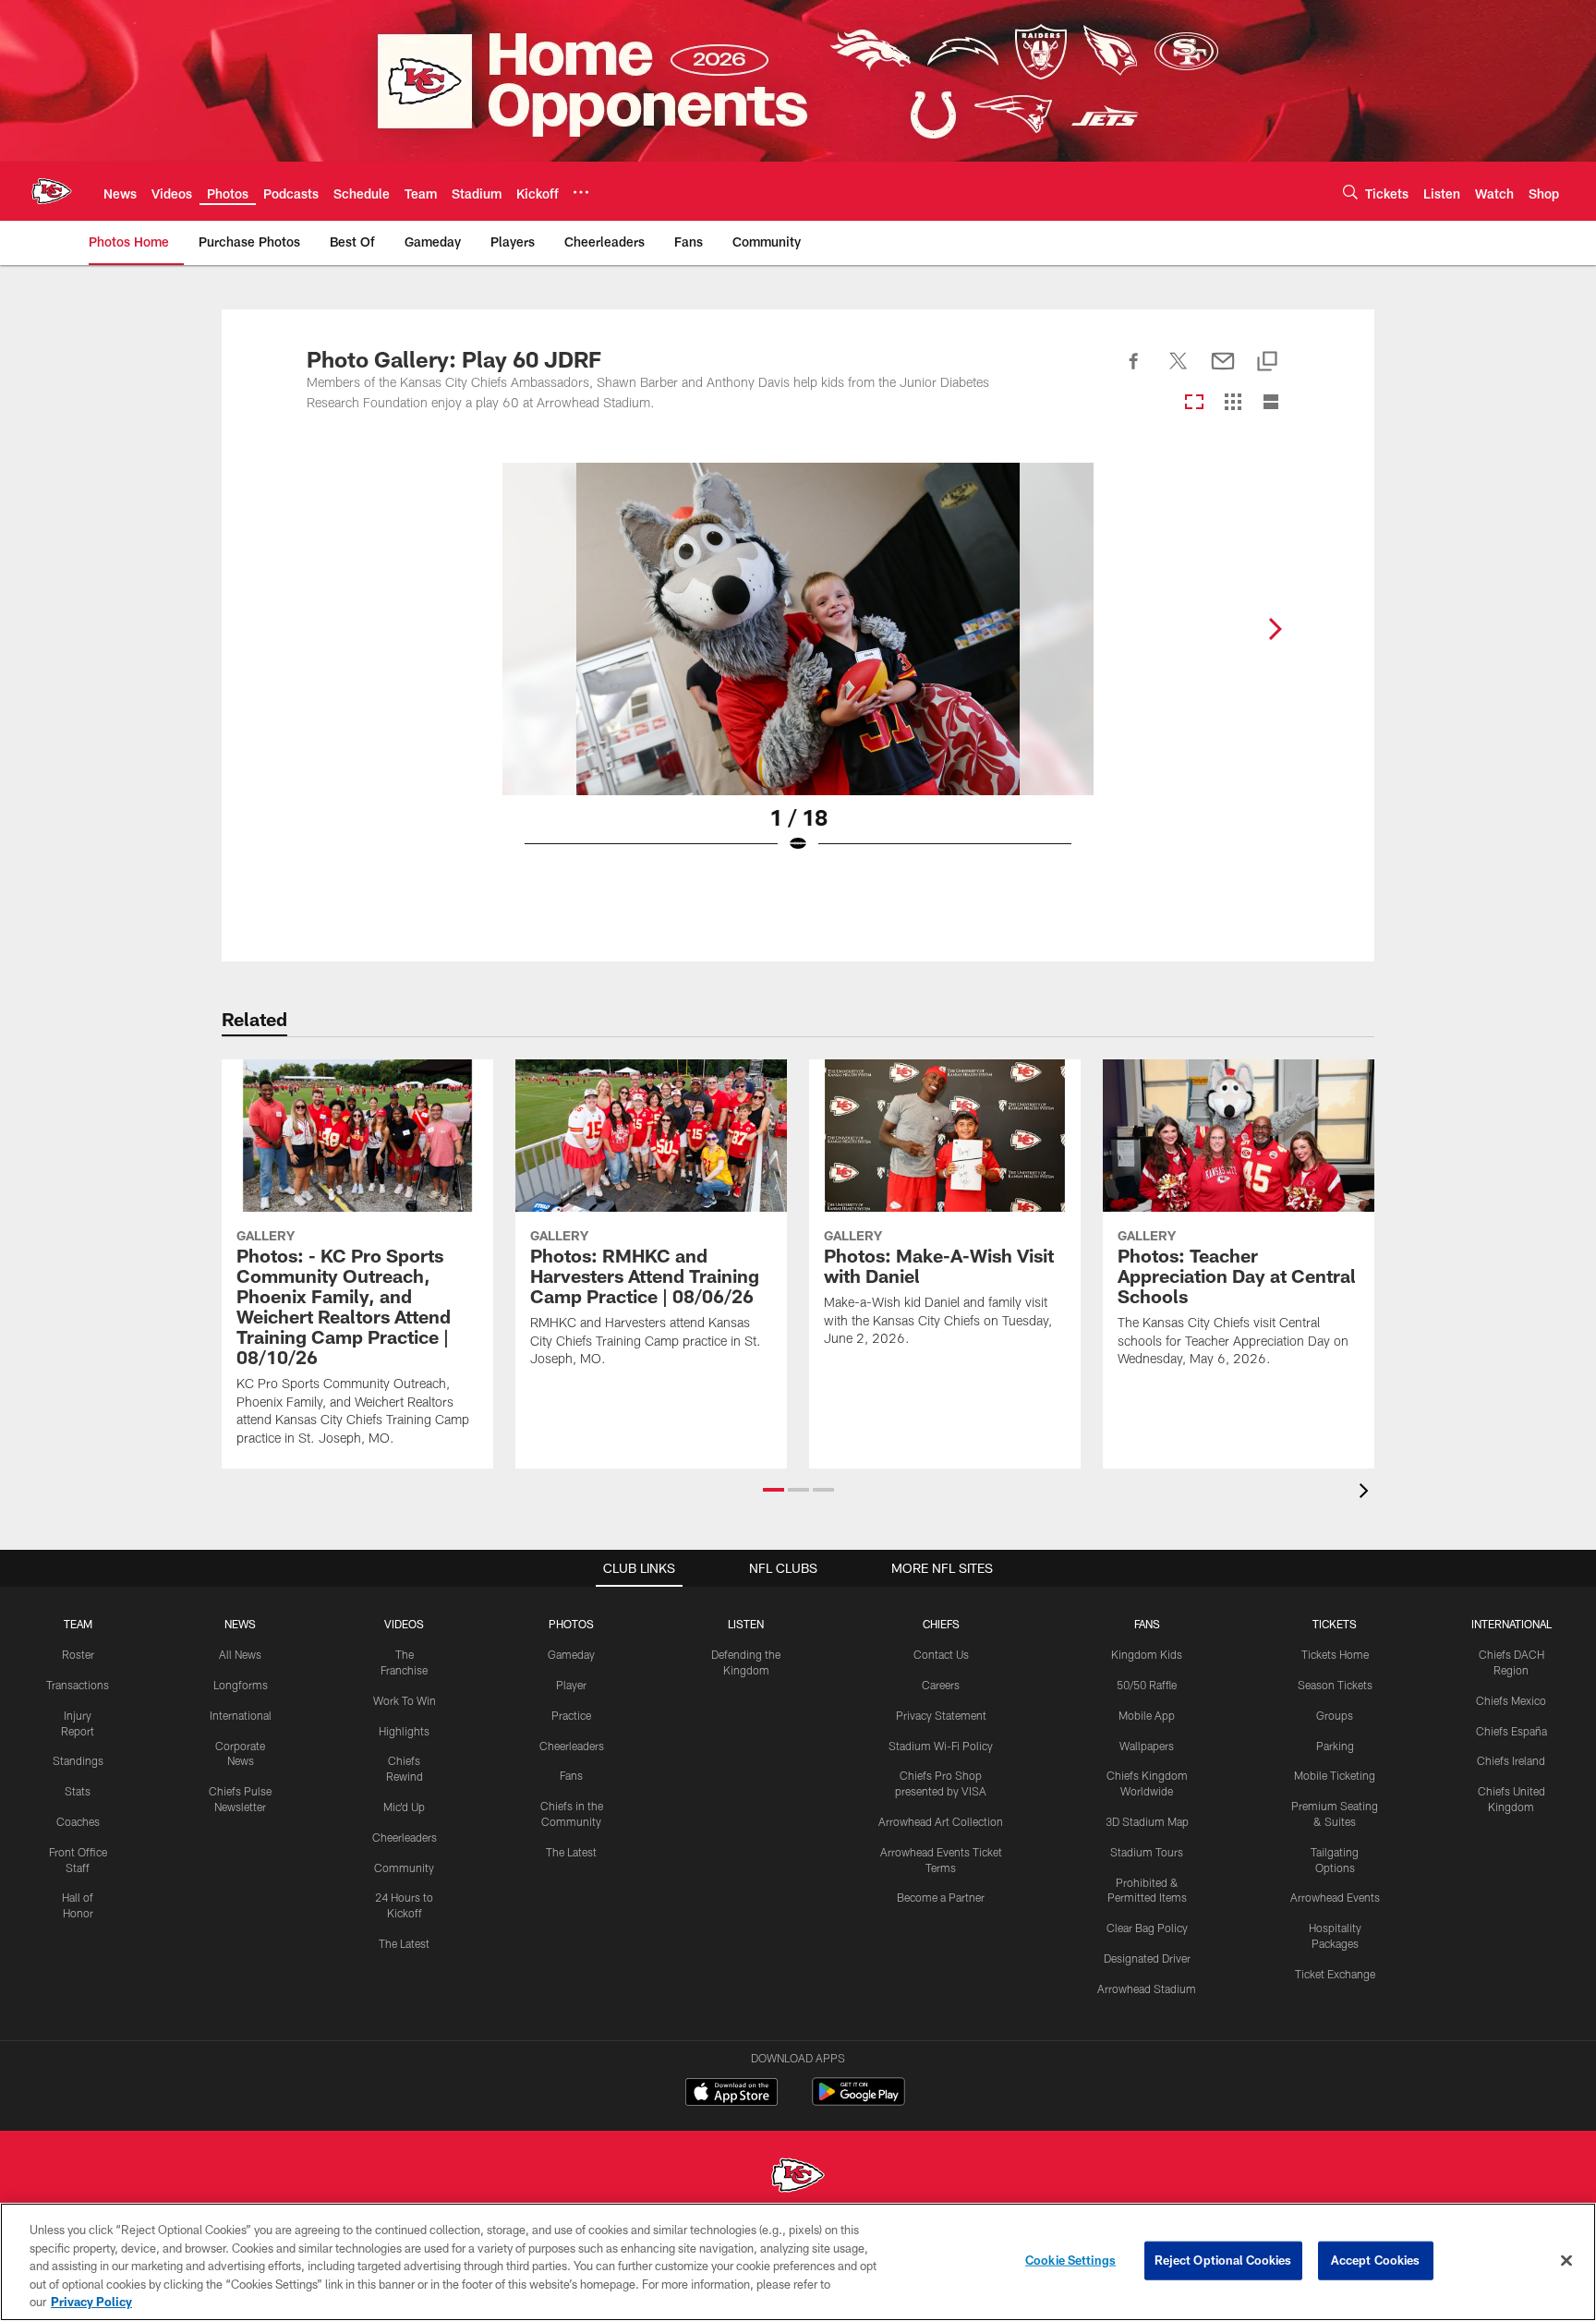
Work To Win (405, 1700)
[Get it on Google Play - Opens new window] (858, 2101)
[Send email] (1223, 371)
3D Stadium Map (1147, 1821)
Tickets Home (1335, 1654)
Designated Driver (1147, 1958)
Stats (78, 1791)
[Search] (1350, 192)
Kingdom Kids (1147, 1654)
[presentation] (1367, 1493)
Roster (78, 1654)
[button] (774, 1490)
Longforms (241, 1685)
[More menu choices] (581, 192)
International (241, 1715)
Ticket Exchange (1335, 1974)
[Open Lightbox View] (798, 670)
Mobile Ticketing (1335, 1775)
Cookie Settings (1070, 2260)
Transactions (78, 1685)
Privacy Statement (941, 1715)
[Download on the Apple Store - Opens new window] (731, 2094)
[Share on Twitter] (1179, 371)
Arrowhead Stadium (1147, 1989)
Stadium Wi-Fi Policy (941, 1746)
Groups (1335, 1715)
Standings (78, 1760)
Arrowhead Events (1335, 1897)
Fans (571, 1775)
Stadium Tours (1147, 1852)
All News (240, 1654)
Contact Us (941, 1654)
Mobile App (1147, 1715)
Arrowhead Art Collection (941, 1821)
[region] (798, 2262)
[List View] (1271, 403)
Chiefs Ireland (1511, 1760)
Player (571, 1685)
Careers (941, 1685)
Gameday (571, 1654)
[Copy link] (1267, 363)
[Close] (1566, 2261)
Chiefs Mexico (1511, 1700)
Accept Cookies (1376, 2260)
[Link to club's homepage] (52, 191)
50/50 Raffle (1147, 1685)
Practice (571, 1715)
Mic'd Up (404, 1807)
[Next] (1275, 629)
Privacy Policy (91, 2302)
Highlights (404, 1731)
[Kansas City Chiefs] (798, 2177)
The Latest (404, 1943)
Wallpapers (1147, 1746)
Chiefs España (1511, 1731)
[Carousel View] (1194, 403)
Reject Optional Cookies (1223, 2260)
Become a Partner (941, 1897)
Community (404, 1868)
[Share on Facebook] (1134, 371)
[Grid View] (1233, 403)
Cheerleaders (405, 1837)
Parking (1335, 1746)
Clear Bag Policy (1147, 1928)
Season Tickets (1335, 1685)
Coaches (78, 1821)
